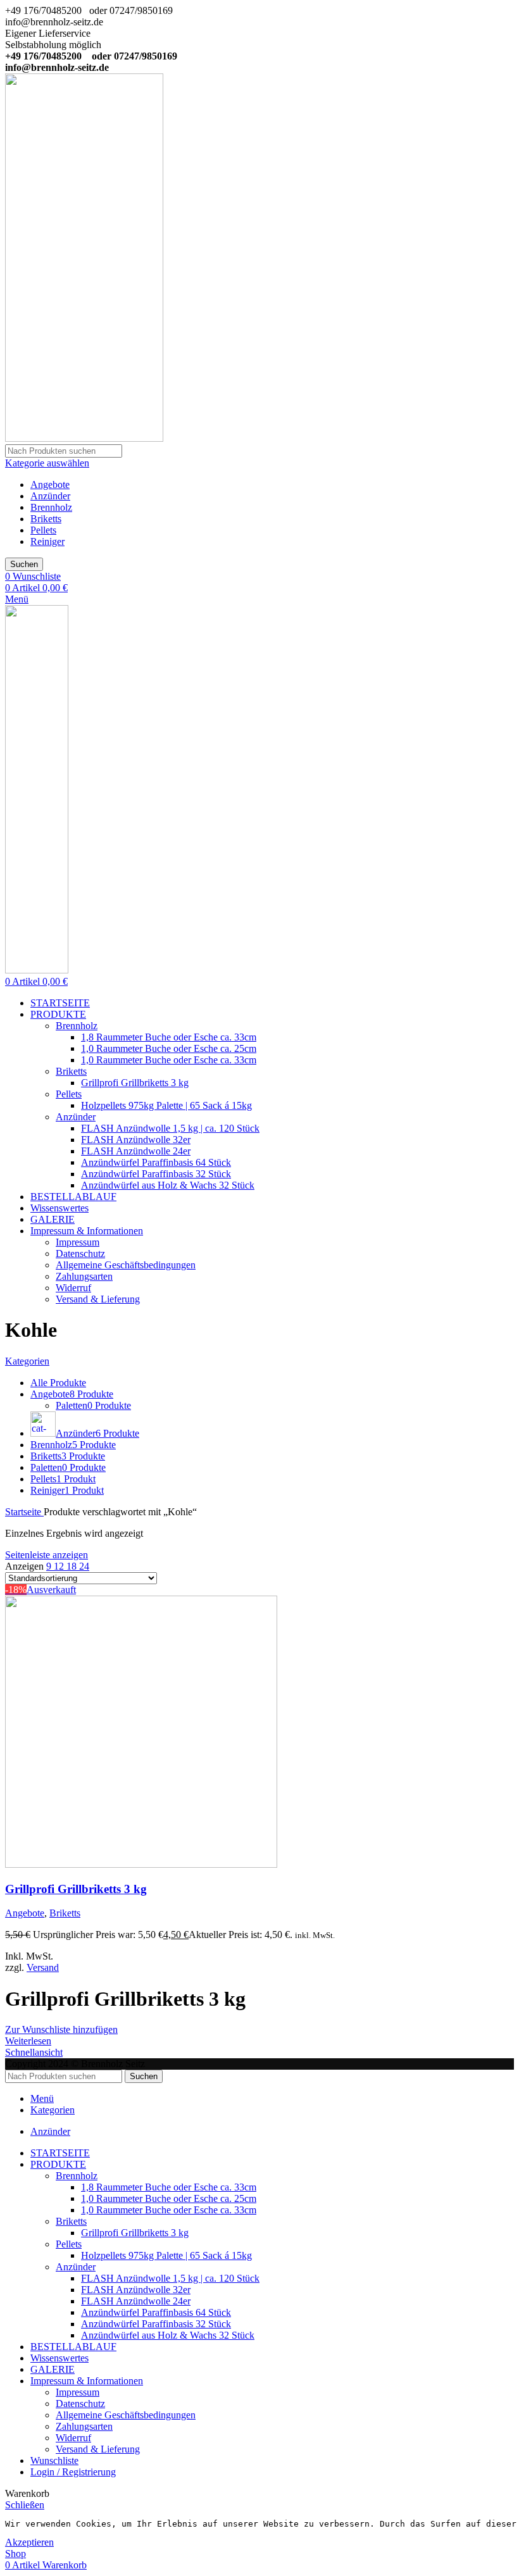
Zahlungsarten (84, 1276)
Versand (43, 1967)
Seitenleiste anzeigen (47, 1555)
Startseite (24, 1512)
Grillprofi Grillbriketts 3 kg (135, 1083)
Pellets (43, 530)
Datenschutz (80, 1254)
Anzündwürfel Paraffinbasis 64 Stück (156, 1162)
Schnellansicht (34, 2052)
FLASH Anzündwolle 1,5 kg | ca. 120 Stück (170, 1128)
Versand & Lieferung (98, 1299)
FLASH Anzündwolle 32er (136, 1140)
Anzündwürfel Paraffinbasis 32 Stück (156, 1174)
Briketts (46, 519)
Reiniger (47, 541)
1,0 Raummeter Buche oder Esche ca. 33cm (169, 1060)
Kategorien (27, 1361)
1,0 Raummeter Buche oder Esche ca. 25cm (169, 1048)
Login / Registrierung (73, 2472)
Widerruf (73, 1288)
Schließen (25, 2505)
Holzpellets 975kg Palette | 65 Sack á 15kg (166, 1105)
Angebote (50, 485)
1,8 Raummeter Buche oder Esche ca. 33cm (169, 1037)
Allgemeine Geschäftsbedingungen (126, 1265)
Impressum (78, 1242)
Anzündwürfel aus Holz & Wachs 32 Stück (168, 1185)
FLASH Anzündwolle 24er (136, 1151)
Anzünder (50, 496)
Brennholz (51, 507)
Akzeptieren (29, 2542)
